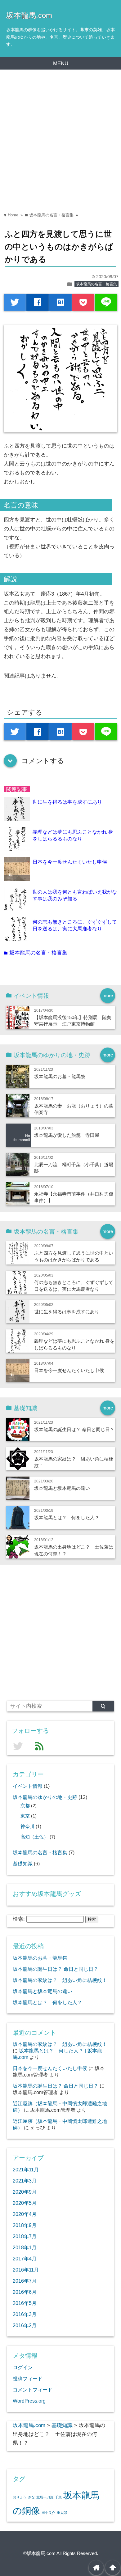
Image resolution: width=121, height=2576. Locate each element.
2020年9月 (25, 2192)
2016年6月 (25, 2292)
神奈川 (27, 1826)
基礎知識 (23, 1864)
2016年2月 (25, 2325)
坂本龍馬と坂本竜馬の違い (62, 1488)
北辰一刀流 (45, 2497)
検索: (19, 1919)
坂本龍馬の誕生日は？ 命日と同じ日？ (74, 1429)
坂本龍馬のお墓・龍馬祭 (60, 1076)
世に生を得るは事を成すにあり (67, 802)
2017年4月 (25, 2259)
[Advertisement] (60, 133)
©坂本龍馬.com (39, 2553)
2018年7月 (25, 2236)
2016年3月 (25, 2314)
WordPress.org (29, 2401)
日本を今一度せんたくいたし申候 (70, 862)
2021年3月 (25, 2181)
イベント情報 (28, 1786)
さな (31, 2497)
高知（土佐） (34, 1837)
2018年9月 (25, 2225)
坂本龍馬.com (29, 15)
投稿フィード (28, 2378)
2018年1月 (25, 2247)
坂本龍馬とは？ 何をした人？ (67, 1518)
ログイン (23, 2367)
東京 (25, 1816)
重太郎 (62, 2513)
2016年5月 (25, 2303)
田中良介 (48, 2513)
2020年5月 (25, 2203)
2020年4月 (25, 2214)
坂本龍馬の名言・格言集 (96, 284)
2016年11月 (26, 2270)
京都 (25, 1806)
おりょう (20, 2497)
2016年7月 (25, 2281)
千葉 (58, 2497)
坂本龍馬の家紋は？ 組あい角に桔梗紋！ (60, 1980)
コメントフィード (33, 2390)
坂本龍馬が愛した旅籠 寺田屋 (67, 1135)
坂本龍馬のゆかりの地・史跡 (45, 1797)
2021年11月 (26, 2170)
